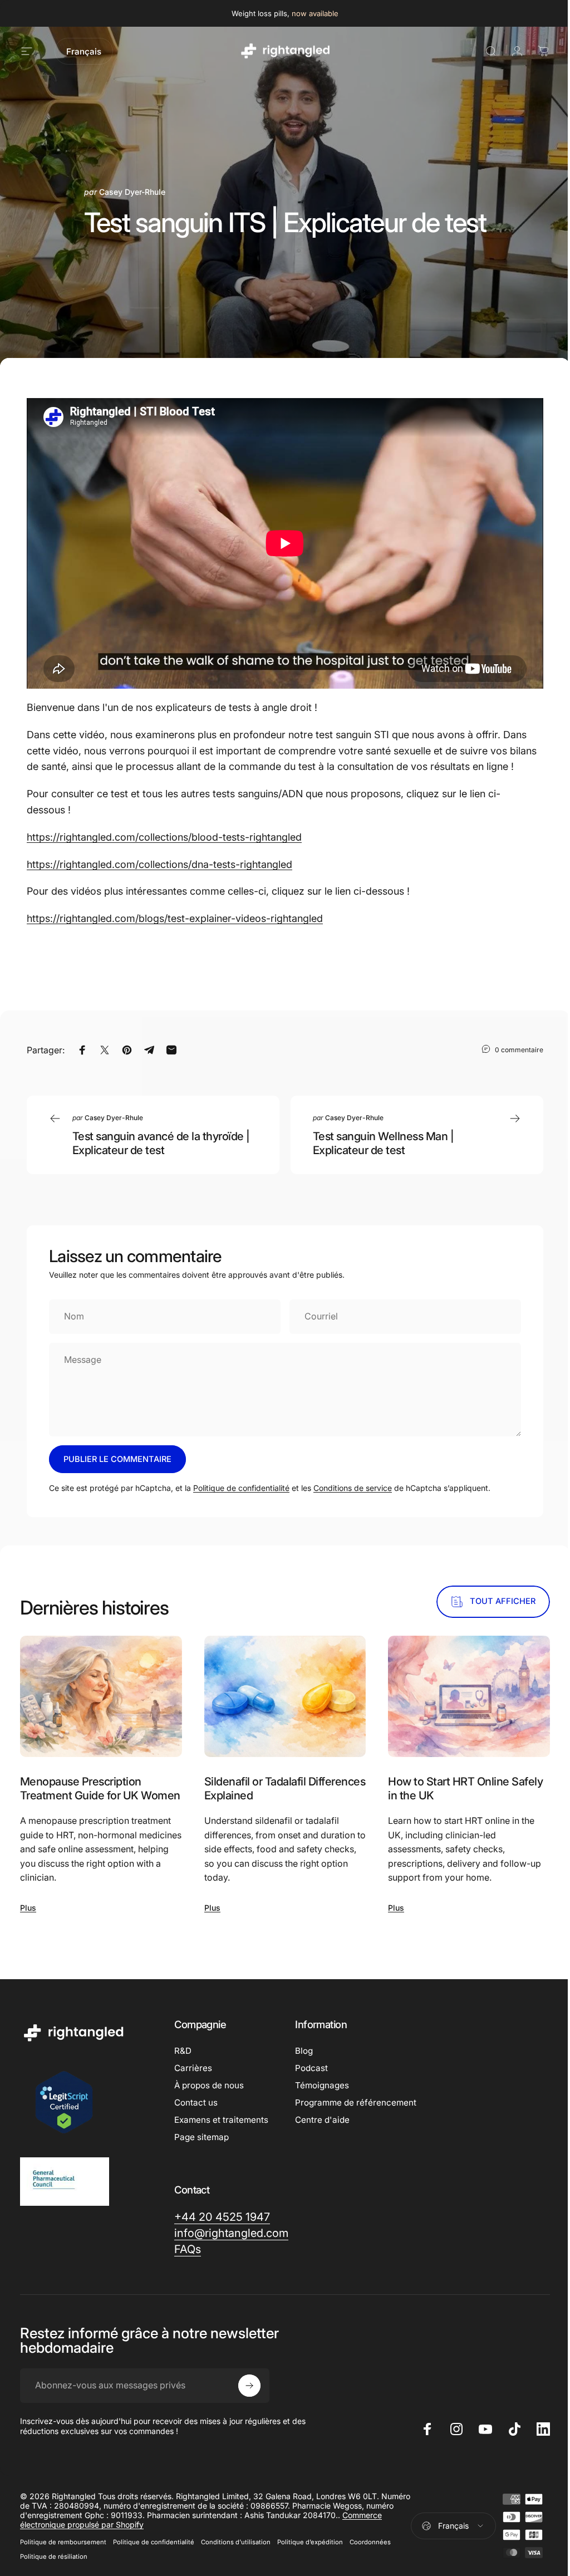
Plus (28, 1908)
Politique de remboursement (63, 2542)
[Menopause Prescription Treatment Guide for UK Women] (101, 1696)
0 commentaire (519, 1049)
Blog (304, 2051)
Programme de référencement (356, 2102)
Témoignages (322, 2085)
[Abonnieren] (249, 2386)
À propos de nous (209, 2085)
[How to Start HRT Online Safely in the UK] (469, 1696)
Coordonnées (370, 2542)
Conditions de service (353, 1488)
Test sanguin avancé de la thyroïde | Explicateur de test (161, 1143)
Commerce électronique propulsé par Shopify (142, 2525)
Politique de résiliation (54, 2557)
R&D (183, 2051)
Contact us (196, 2102)
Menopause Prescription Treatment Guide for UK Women (100, 1789)
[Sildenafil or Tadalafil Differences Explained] (285, 1696)
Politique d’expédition (310, 2542)
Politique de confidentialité (241, 1488)
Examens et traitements (221, 2120)
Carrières (193, 2068)
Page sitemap (202, 2137)
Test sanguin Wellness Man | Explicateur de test (383, 1143)
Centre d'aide (322, 2120)
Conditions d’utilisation (236, 2542)
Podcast (311, 2068)
